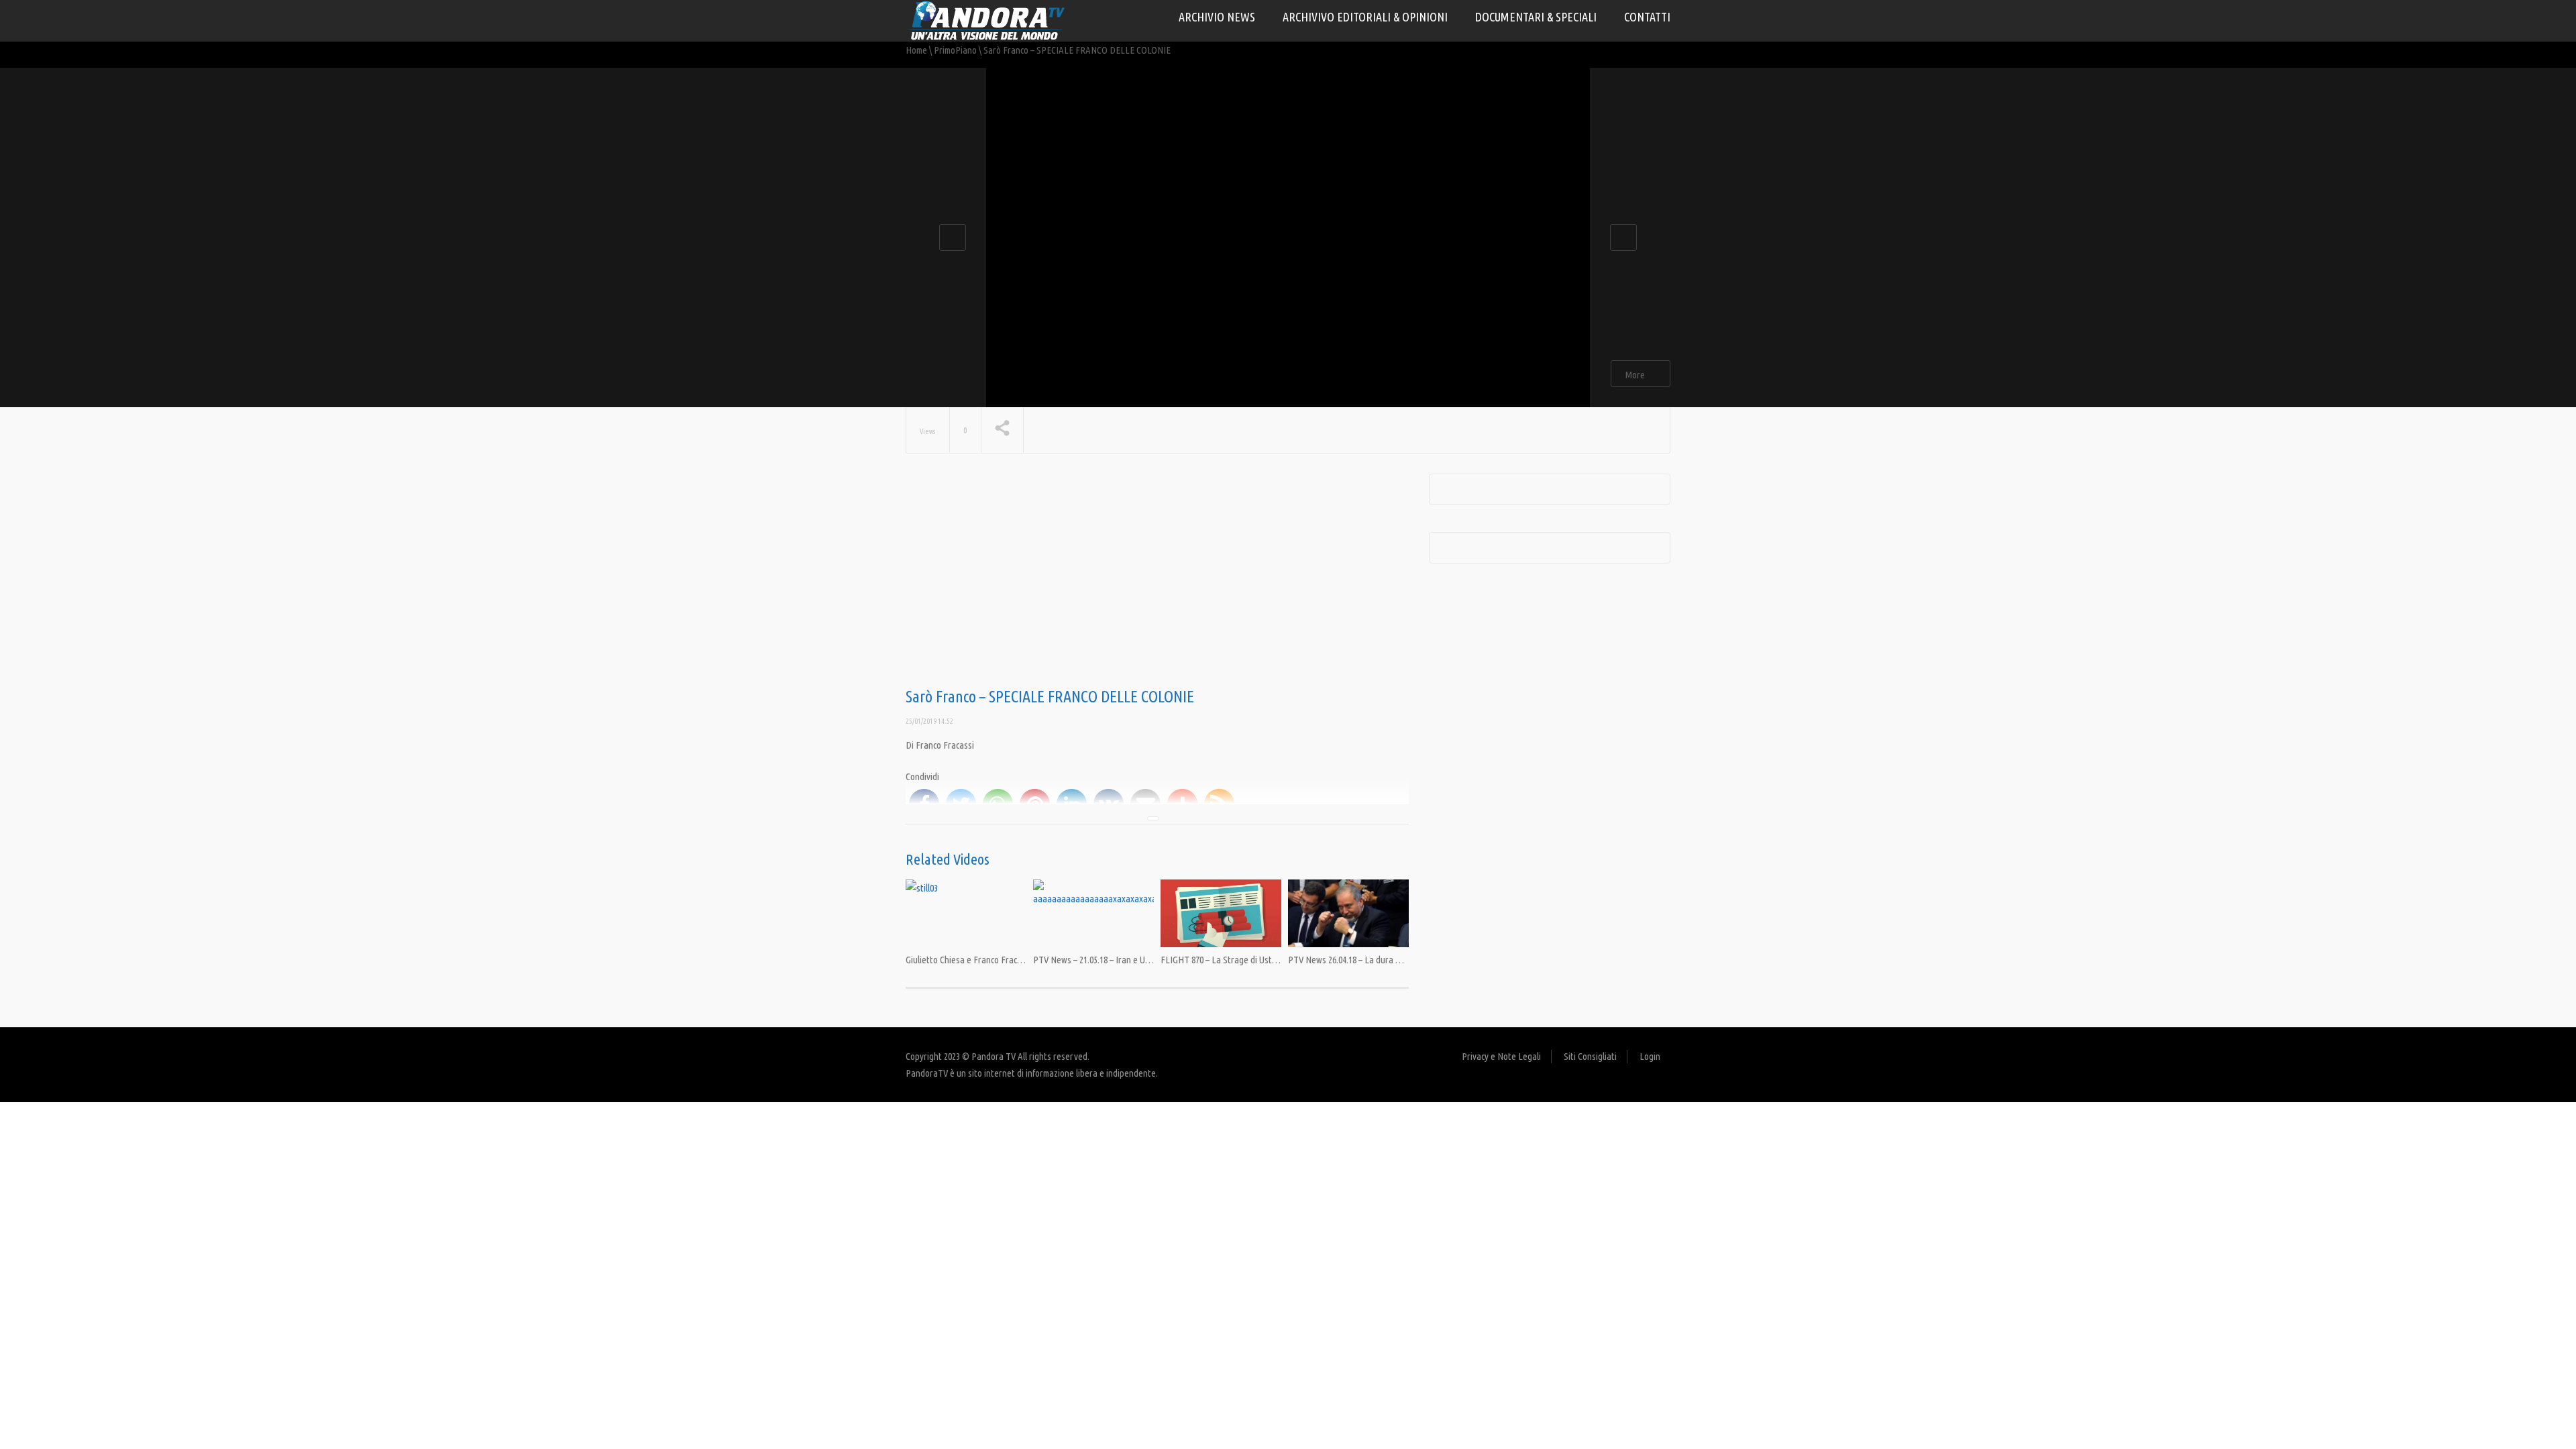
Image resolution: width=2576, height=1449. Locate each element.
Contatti (1647, 17)
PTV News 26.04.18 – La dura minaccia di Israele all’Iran (1390, 960)
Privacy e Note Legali (1501, 1056)
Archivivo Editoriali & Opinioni (1365, 17)
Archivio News (1217, 17)
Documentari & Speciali (1536, 17)
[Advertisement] (1157, 581)
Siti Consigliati (1590, 1056)
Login (1650, 1056)
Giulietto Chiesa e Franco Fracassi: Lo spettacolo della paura (1018, 960)
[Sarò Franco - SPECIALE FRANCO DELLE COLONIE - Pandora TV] (986, 20)
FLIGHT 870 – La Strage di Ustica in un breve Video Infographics (1279, 960)
